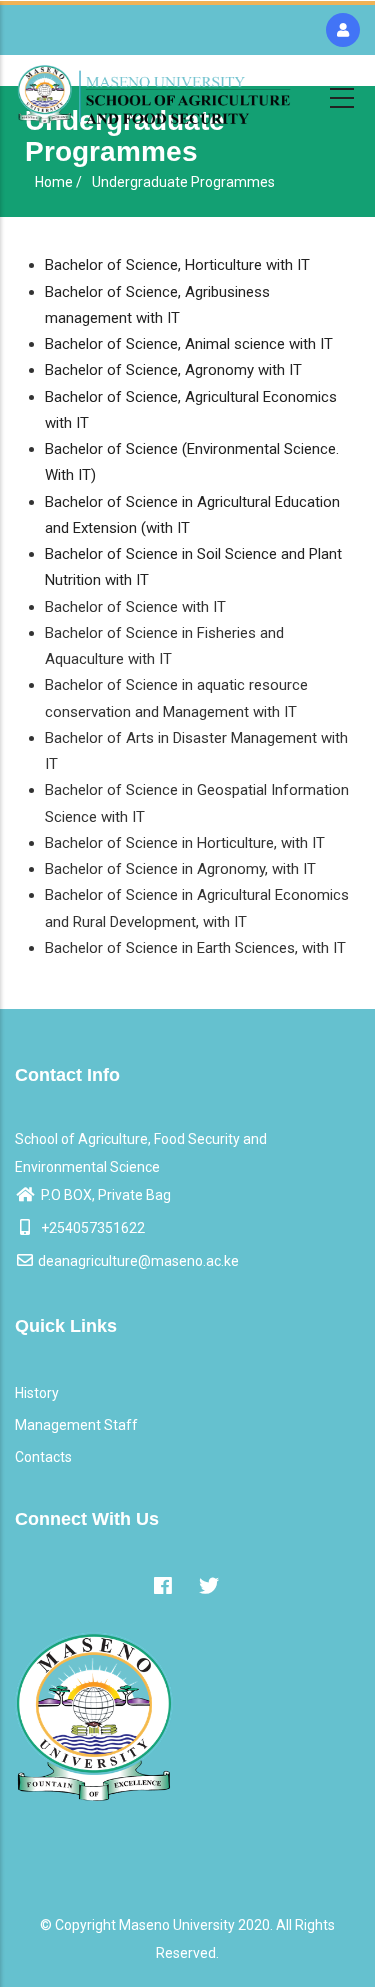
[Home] (154, 94)
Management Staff (76, 1425)
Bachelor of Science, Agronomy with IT (173, 370)
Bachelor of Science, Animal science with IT (189, 344)
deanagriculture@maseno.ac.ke (138, 1261)
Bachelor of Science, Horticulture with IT (177, 265)
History (37, 1393)
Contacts (43, 1457)
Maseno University (177, 1925)
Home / (58, 182)
